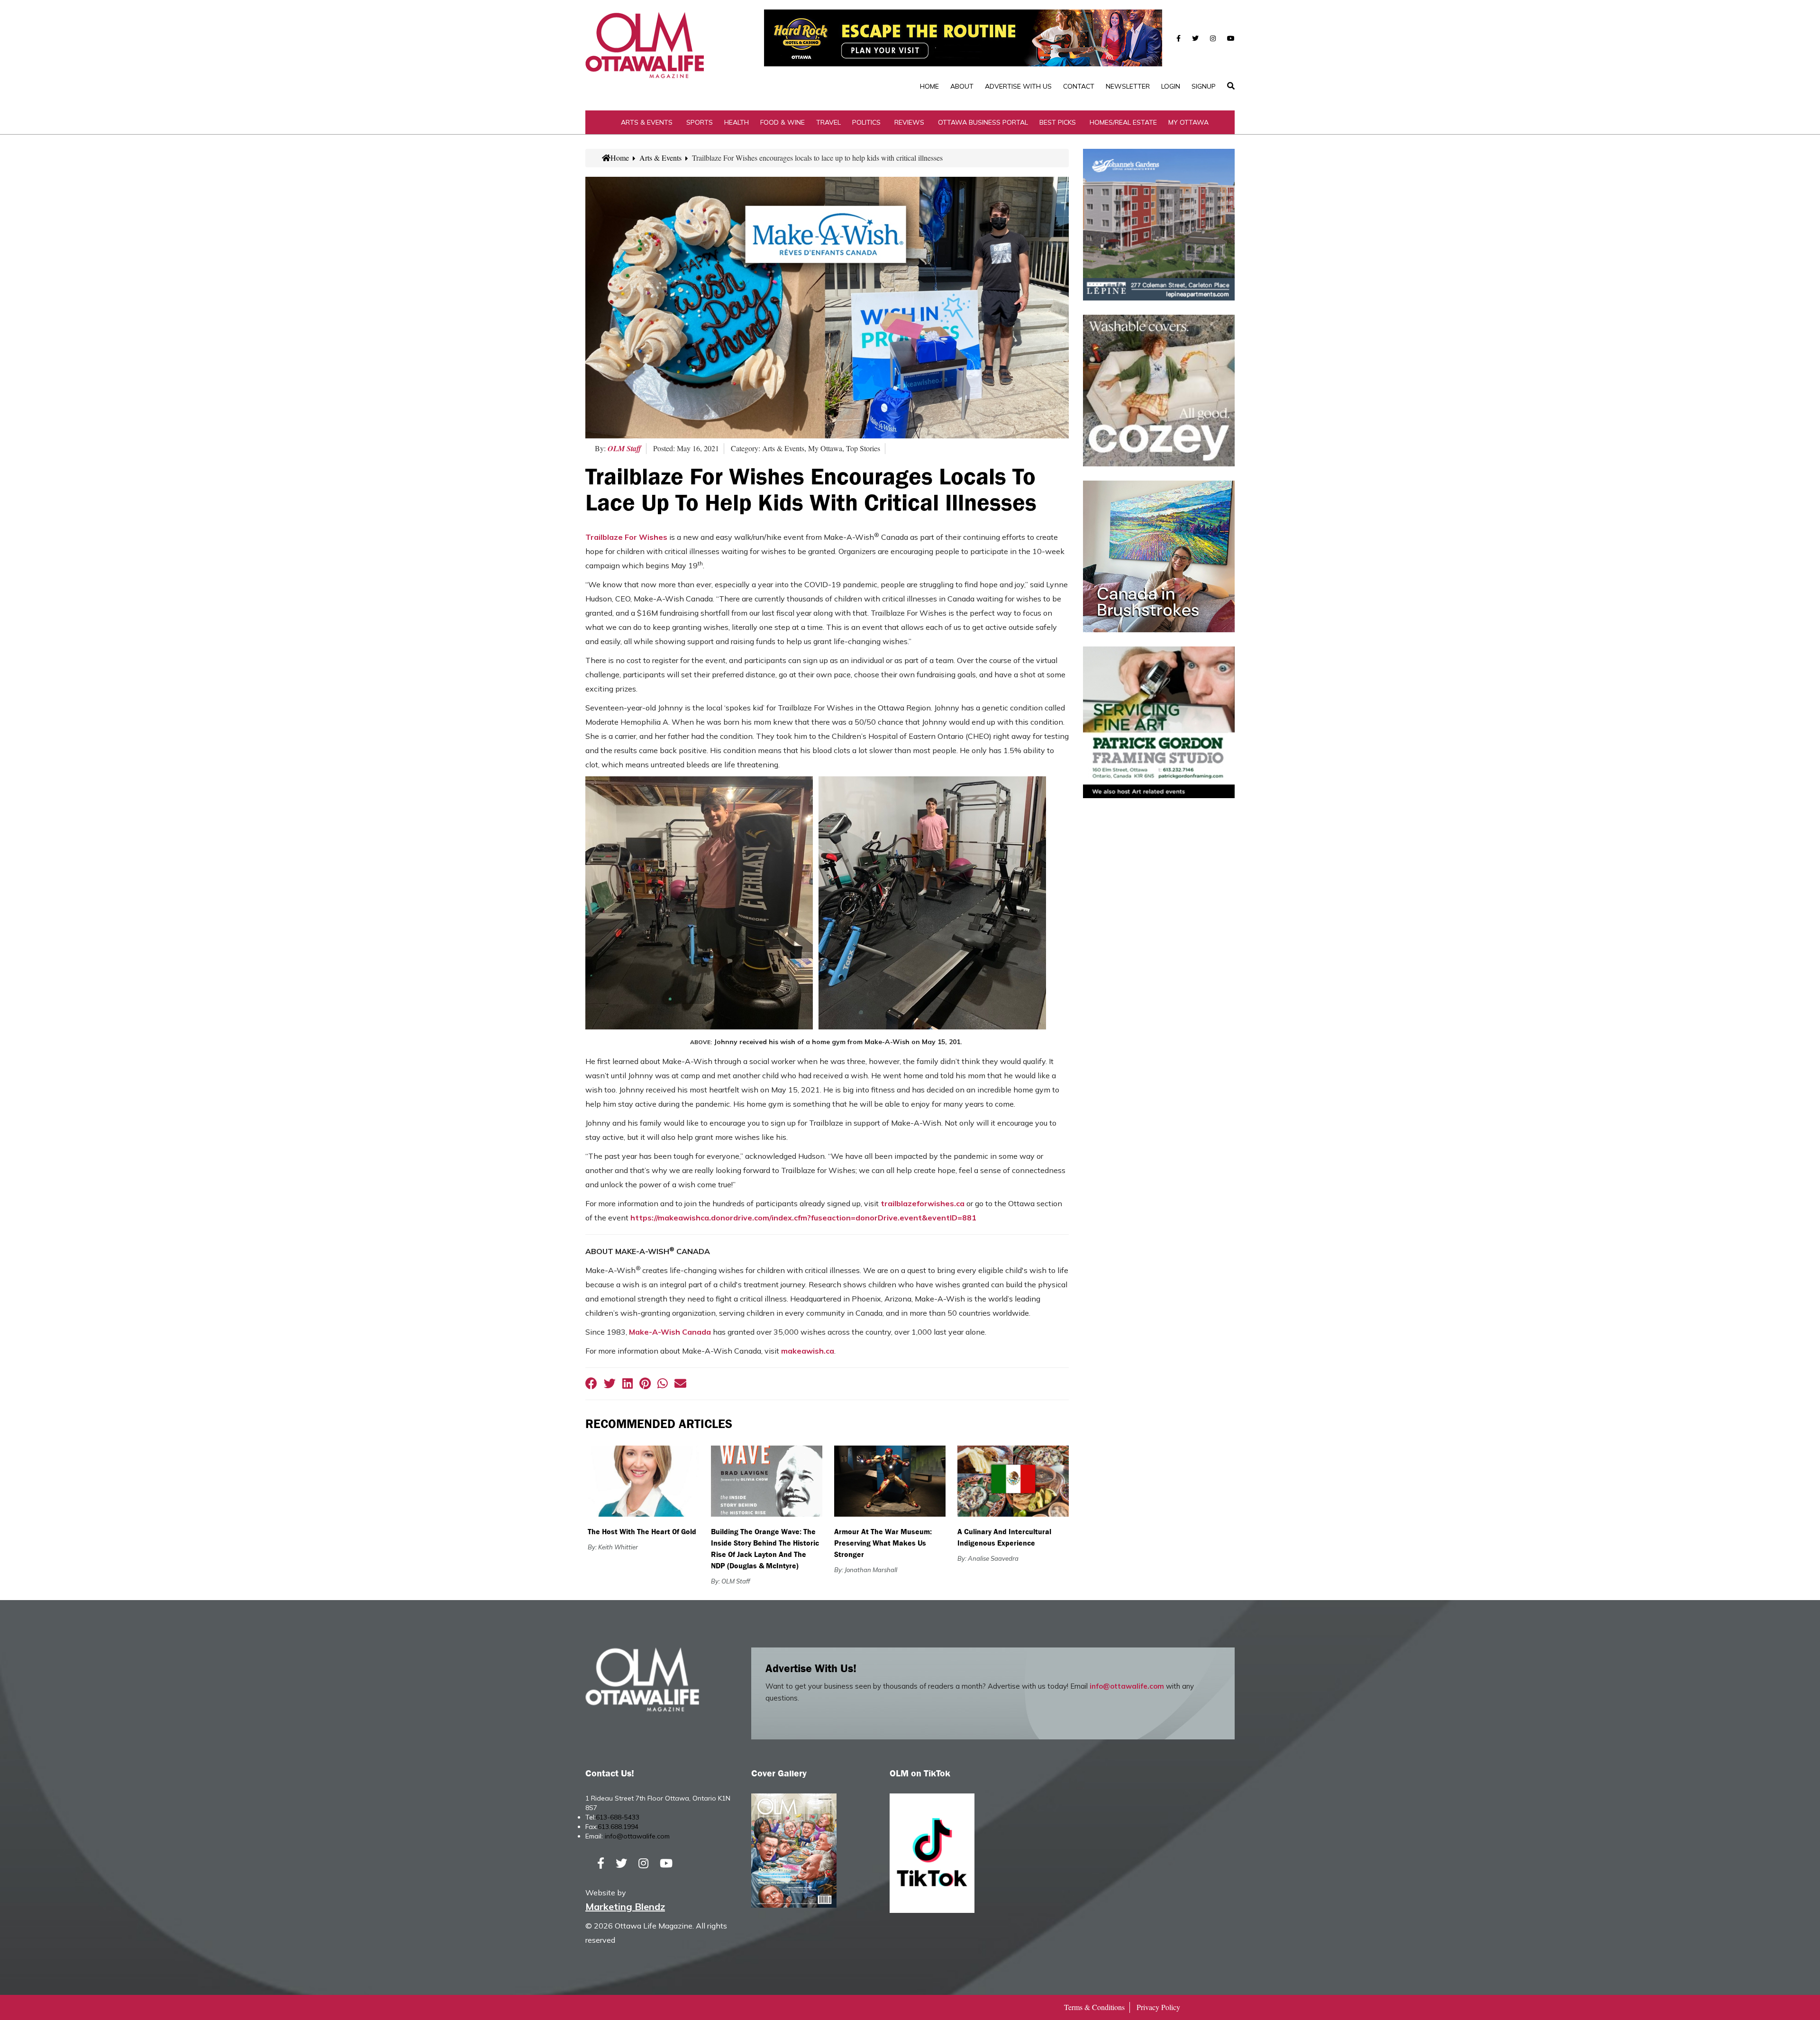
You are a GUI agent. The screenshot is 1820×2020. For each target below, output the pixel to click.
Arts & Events (647, 122)
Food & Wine (783, 122)
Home (929, 86)
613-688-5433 (618, 1817)
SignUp (1204, 86)
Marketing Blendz (625, 1906)
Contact (1079, 86)
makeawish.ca (808, 1351)
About (962, 86)
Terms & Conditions (1094, 2007)
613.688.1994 (618, 1827)
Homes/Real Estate (1123, 122)
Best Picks (1058, 122)
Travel (828, 122)
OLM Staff (624, 448)
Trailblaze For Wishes (626, 537)
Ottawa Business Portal (983, 122)
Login (1171, 86)
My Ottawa (1188, 122)
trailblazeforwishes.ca (923, 1203)
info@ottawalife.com (1127, 1686)
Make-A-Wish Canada (670, 1332)
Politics (866, 122)
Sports (700, 122)
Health (737, 122)
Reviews (909, 122)
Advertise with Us (1018, 86)
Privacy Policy (1158, 2007)
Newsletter (1128, 86)
